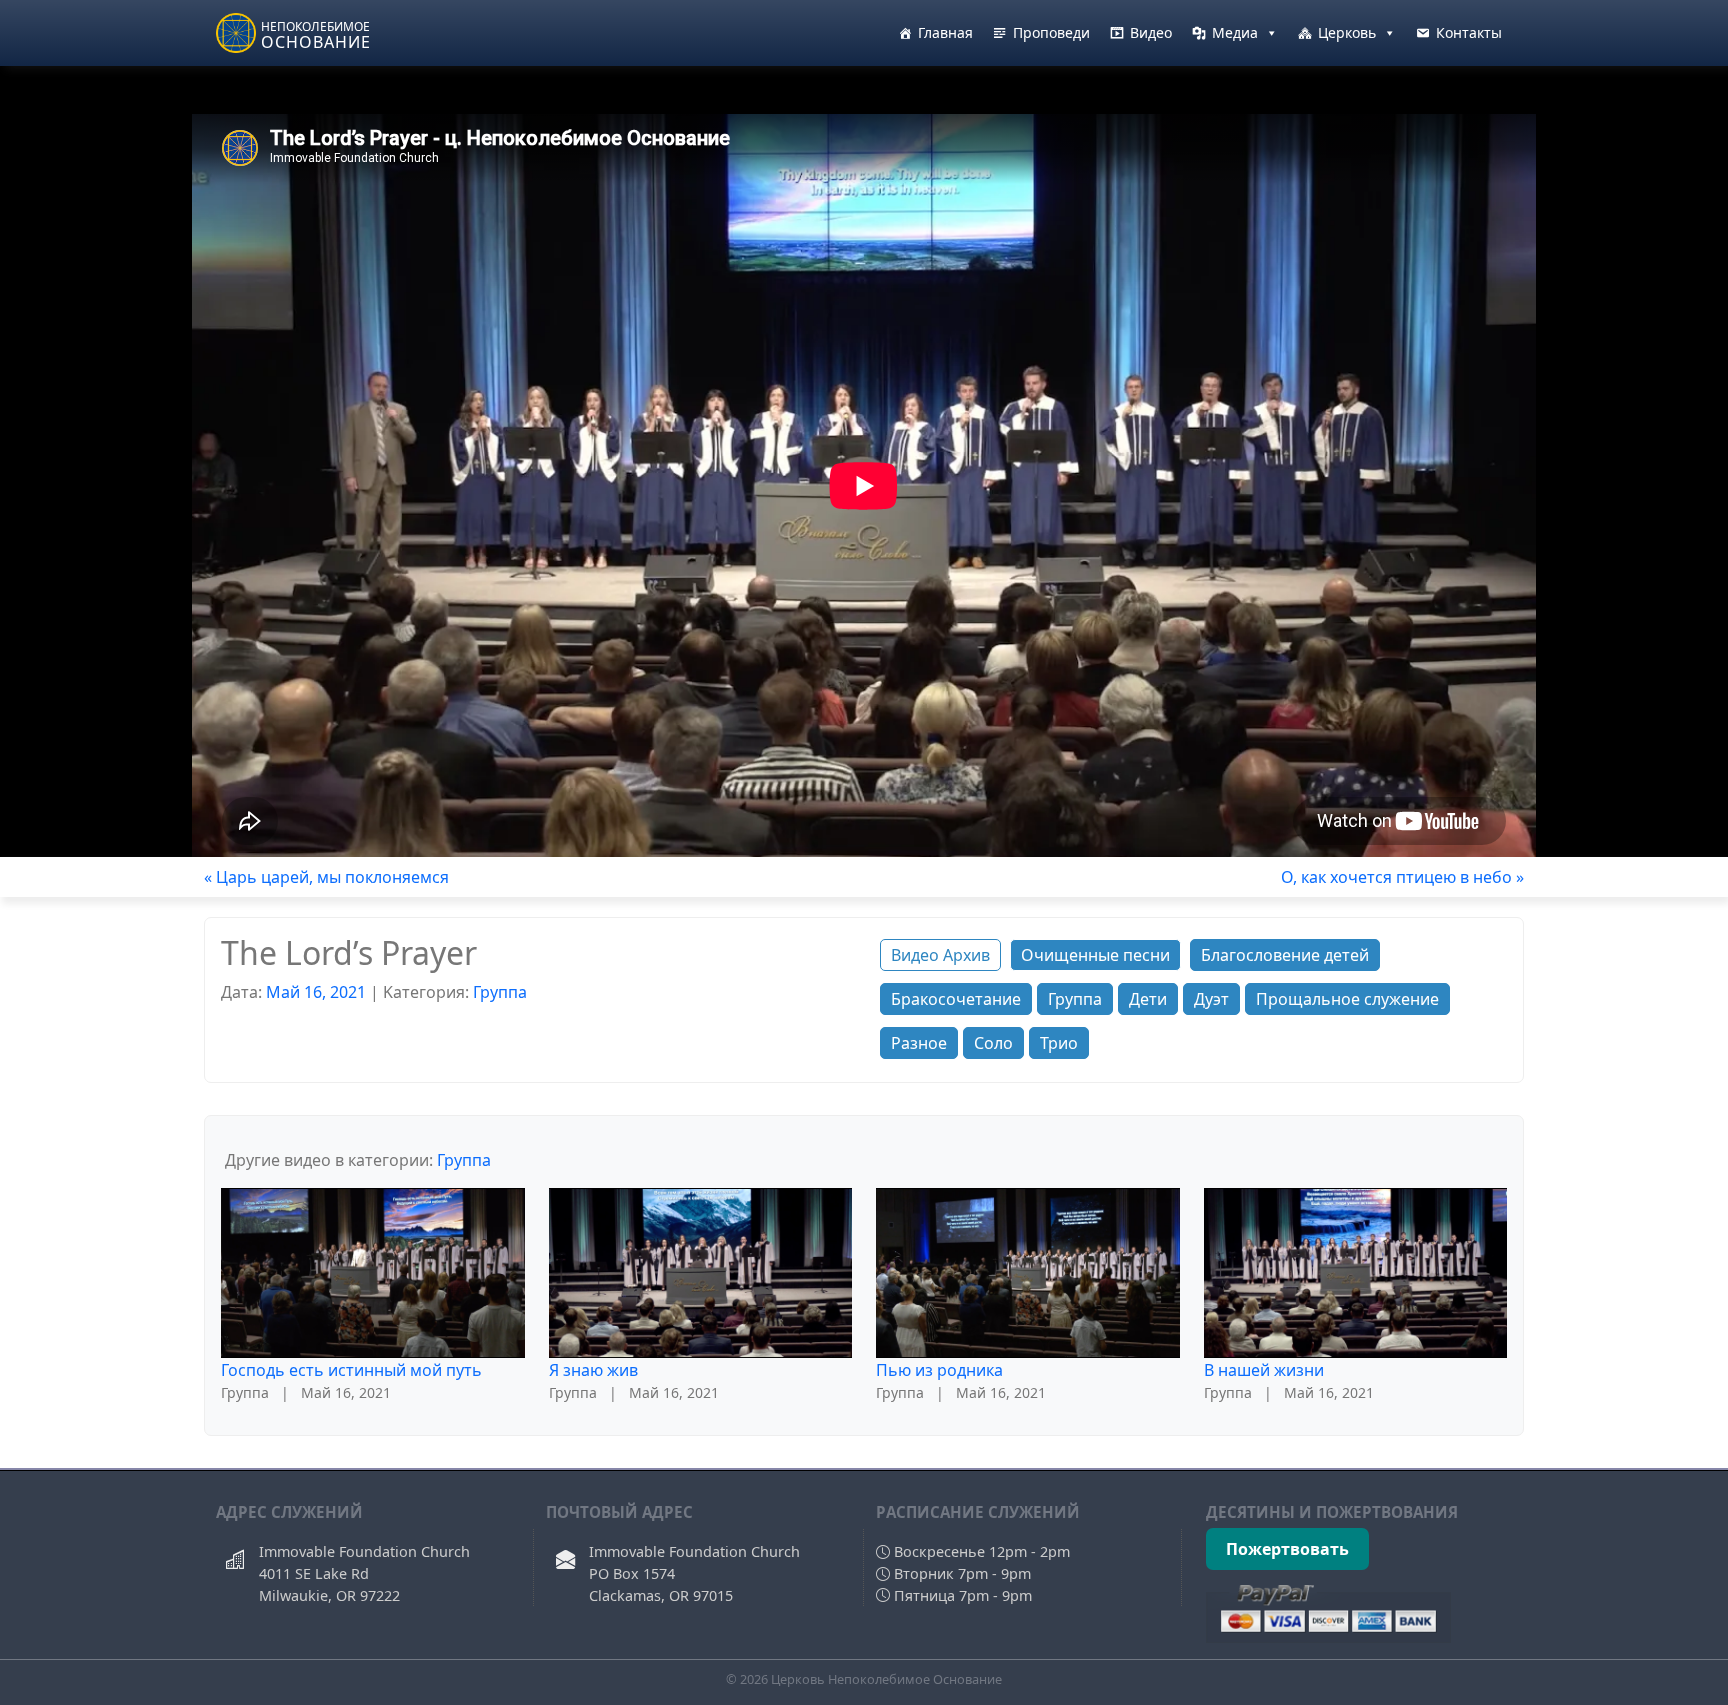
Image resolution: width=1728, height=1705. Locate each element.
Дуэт (1211, 999)
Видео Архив (940, 955)
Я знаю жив (593, 1370)
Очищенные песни (1095, 955)
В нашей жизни (1264, 1370)
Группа (500, 992)
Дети (1148, 999)
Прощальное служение (1347, 999)
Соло (993, 1043)
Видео (1151, 32)
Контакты (1469, 32)
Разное (919, 1043)
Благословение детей (1285, 955)
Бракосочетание (956, 999)
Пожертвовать (1287, 1549)
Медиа (1235, 32)
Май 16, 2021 (316, 992)
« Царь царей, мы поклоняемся (326, 877)
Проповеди (1051, 32)
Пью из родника (939, 1370)
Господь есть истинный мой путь (351, 1370)
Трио (1059, 1043)
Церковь (1347, 32)
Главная (945, 32)
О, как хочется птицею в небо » (1402, 877)
